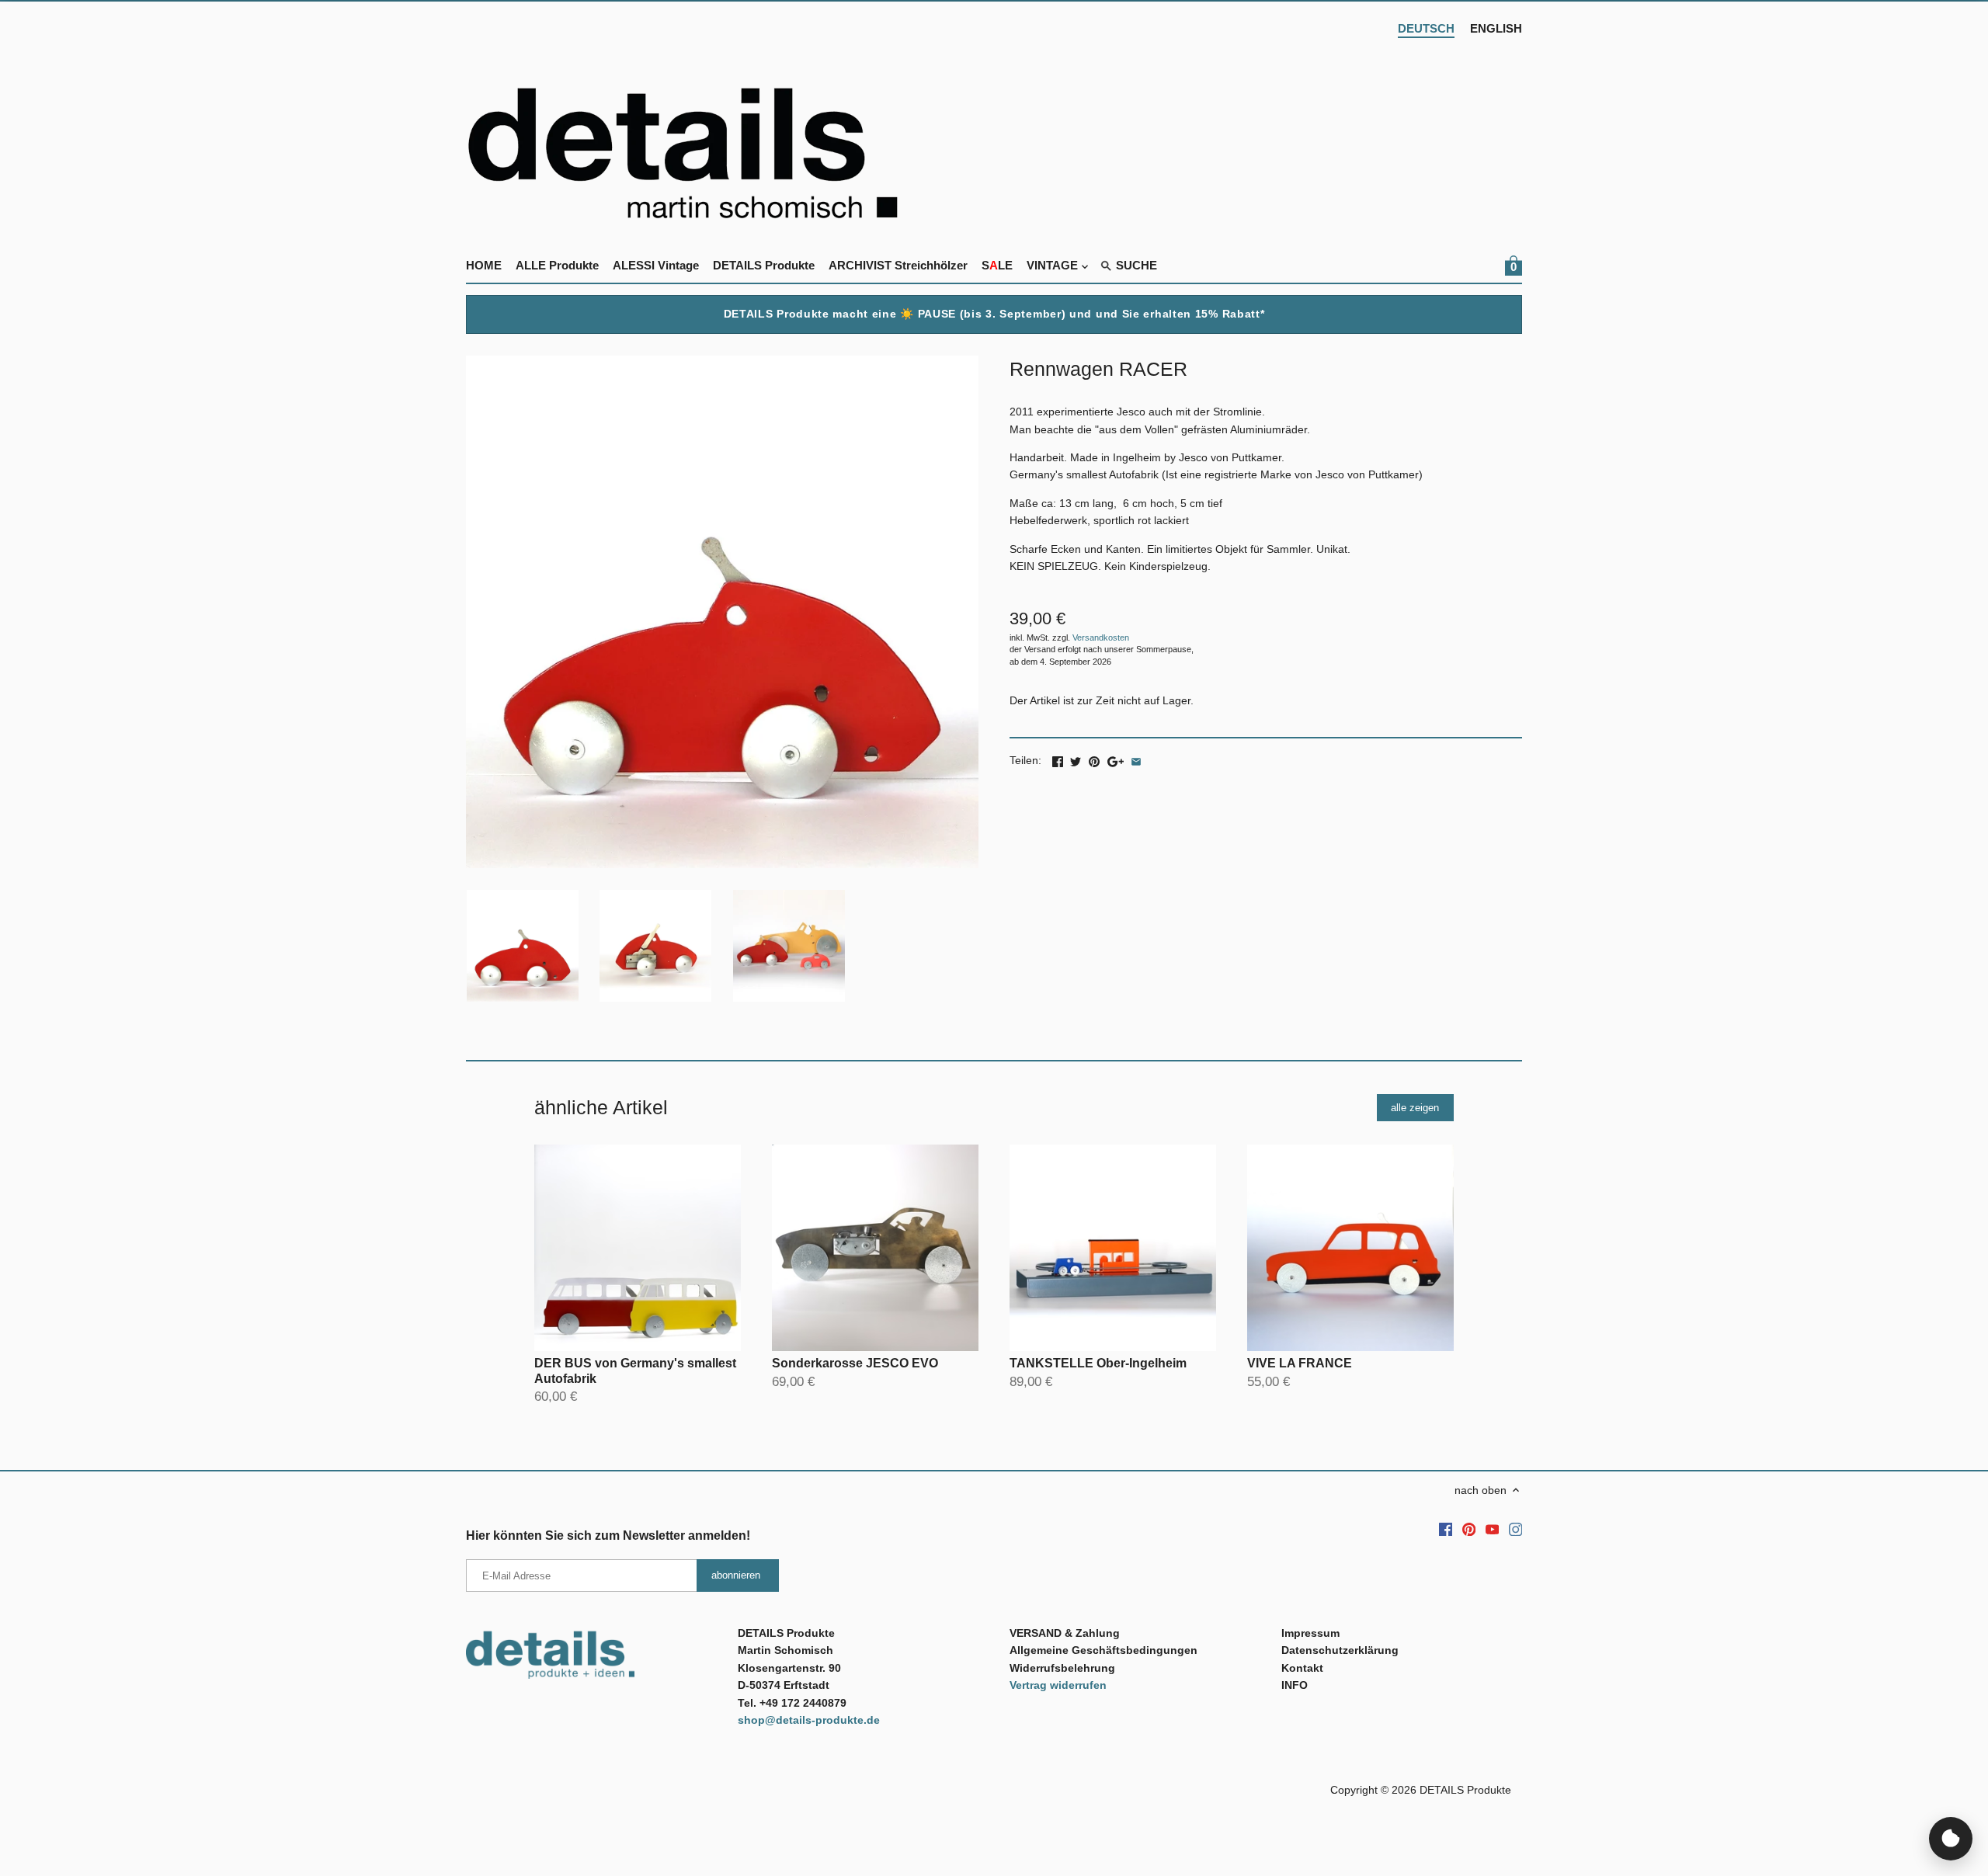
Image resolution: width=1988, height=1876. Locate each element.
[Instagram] (1516, 1529)
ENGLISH (1496, 28)
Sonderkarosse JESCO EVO (855, 1363)
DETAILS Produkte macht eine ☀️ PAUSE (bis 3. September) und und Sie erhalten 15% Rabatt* (994, 314)
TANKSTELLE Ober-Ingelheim (1098, 1363)
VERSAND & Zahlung (1065, 1633)
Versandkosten (1101, 637)
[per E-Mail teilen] (1136, 759)
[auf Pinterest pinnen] (1094, 759)
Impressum (1310, 1633)
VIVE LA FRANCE (1300, 1363)
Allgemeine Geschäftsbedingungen (1103, 1650)
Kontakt (1302, 1668)
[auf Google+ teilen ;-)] (1116, 759)
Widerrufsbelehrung (1062, 1668)
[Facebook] (1446, 1529)
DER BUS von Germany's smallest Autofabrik (635, 1371)
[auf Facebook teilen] (1058, 759)
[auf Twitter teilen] (1076, 759)
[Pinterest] (1469, 1529)
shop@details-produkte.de (809, 1720)
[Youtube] (1493, 1529)
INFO (1295, 1685)
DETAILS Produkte (1465, 1790)
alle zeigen (1415, 1108)
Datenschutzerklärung (1340, 1650)
